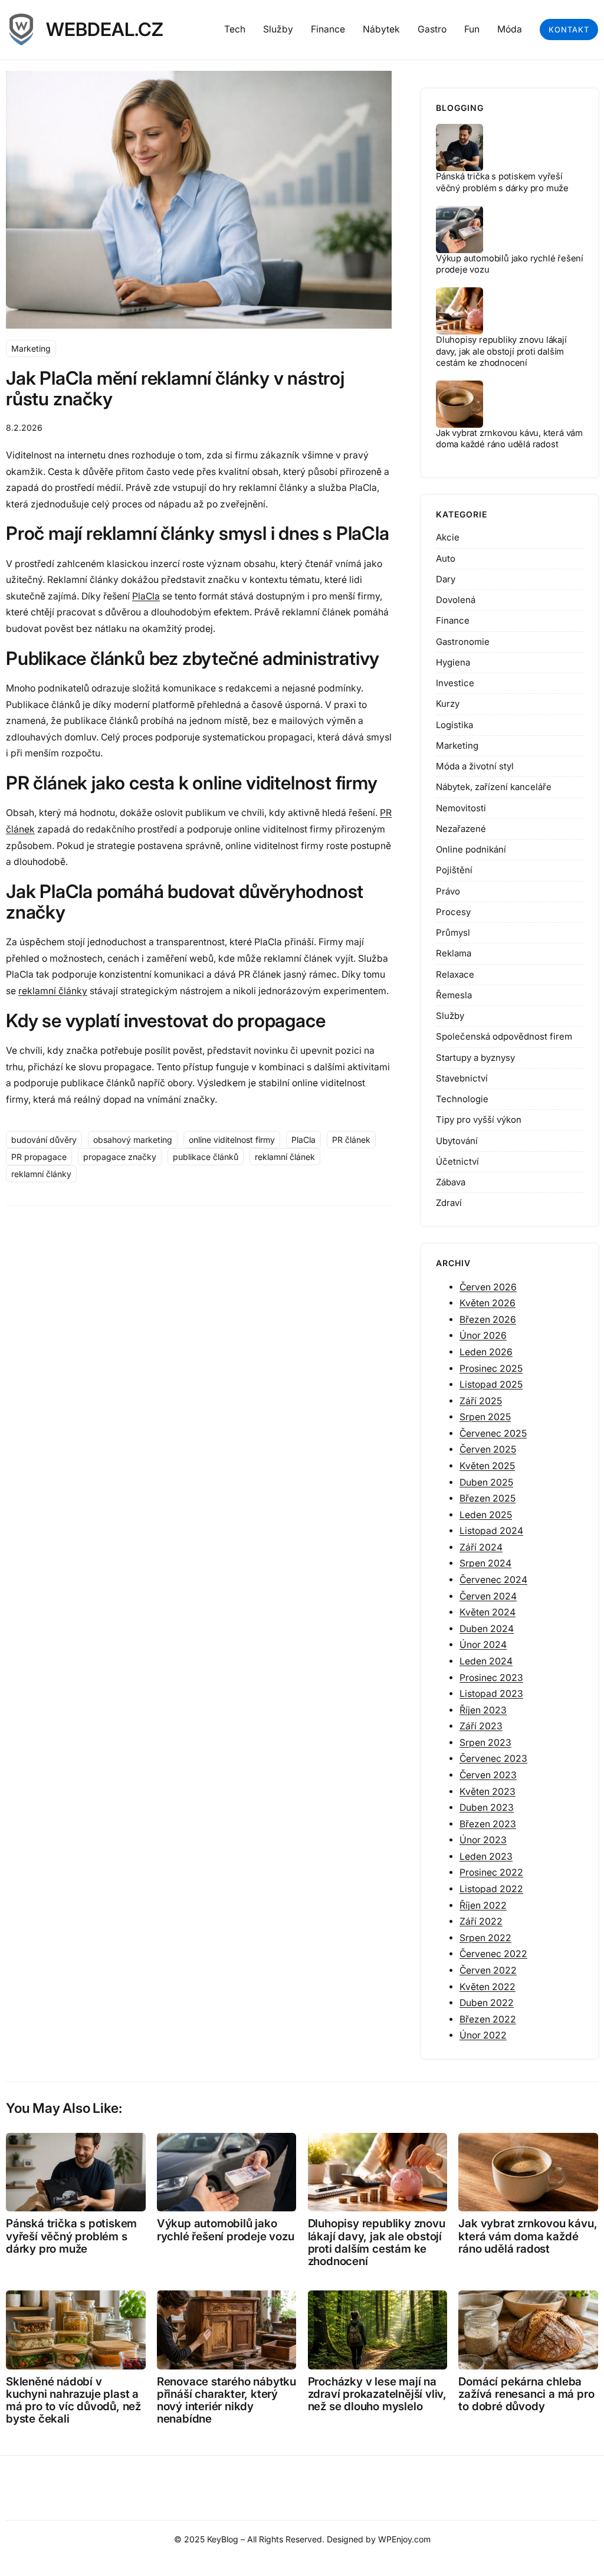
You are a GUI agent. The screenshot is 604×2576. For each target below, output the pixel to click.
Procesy (453, 912)
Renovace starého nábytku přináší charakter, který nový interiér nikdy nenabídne (226, 2400)
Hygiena (453, 662)
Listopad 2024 (491, 1531)
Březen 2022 (488, 2019)
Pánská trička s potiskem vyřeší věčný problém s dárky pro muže (502, 182)
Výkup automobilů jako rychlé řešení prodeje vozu (226, 2230)
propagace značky (120, 1157)
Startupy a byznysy (475, 1058)
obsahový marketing (133, 1140)
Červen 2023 (488, 1775)
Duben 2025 (486, 1482)
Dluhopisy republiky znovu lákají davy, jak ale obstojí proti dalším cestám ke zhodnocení (501, 351)
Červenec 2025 (493, 1433)
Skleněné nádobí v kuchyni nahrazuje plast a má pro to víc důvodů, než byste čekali (73, 2400)
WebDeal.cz (105, 30)
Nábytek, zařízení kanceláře (494, 787)
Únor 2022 (483, 2035)
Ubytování (457, 1141)
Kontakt (569, 30)
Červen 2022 (488, 1970)
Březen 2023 (488, 1824)
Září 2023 (481, 1726)
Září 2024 (481, 1547)
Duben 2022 (487, 2003)
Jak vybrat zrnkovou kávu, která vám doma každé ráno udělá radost (509, 439)
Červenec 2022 (493, 1954)
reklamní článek (285, 1157)
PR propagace (39, 1157)
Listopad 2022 (491, 1889)
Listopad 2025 (491, 1384)
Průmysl (453, 933)
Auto (446, 558)
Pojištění (454, 870)
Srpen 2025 (485, 1417)
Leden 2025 (486, 1515)
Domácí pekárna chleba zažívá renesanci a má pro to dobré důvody (526, 2394)
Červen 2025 (488, 1449)
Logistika (454, 725)
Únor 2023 (483, 1840)
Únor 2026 (483, 1335)
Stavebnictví (462, 1078)
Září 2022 (481, 1921)
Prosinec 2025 (491, 1369)
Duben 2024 (487, 1629)
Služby (450, 1016)
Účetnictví (457, 1161)
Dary (446, 579)
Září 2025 (481, 1401)
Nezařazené (461, 829)
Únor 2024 (483, 1645)
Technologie (462, 1099)
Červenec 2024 (493, 1580)
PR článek (351, 1140)
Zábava (451, 1182)
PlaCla (146, 596)
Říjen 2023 (483, 1710)
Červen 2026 (488, 1287)
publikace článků (206, 1157)
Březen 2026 (488, 1320)
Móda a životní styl (475, 766)
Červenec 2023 (493, 1759)
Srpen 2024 (485, 1563)
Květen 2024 (488, 1612)
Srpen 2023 (485, 1743)
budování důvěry (44, 1140)
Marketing (31, 348)
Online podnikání (471, 849)
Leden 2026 (486, 1352)
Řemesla (454, 995)
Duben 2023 (487, 1808)
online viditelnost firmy (232, 1140)
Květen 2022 (488, 1987)
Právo (448, 891)
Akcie (448, 537)
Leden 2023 (486, 1856)
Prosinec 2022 (491, 1872)
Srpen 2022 (485, 1938)
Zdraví (449, 1203)
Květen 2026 (488, 1303)
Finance (453, 620)
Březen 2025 (488, 1498)
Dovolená (456, 600)
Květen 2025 (487, 1466)
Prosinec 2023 (491, 1678)
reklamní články (53, 991)
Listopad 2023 (491, 1694)
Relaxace (455, 974)
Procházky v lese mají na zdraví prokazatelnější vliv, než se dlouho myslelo (377, 2394)
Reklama (454, 953)
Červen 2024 (488, 1596)
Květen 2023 (488, 1792)
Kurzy (448, 704)
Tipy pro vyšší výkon (479, 1120)
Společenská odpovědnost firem (504, 1036)
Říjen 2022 (483, 1905)
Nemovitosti (461, 808)
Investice (455, 683)
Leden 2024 (486, 1661)
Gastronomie (463, 642)
